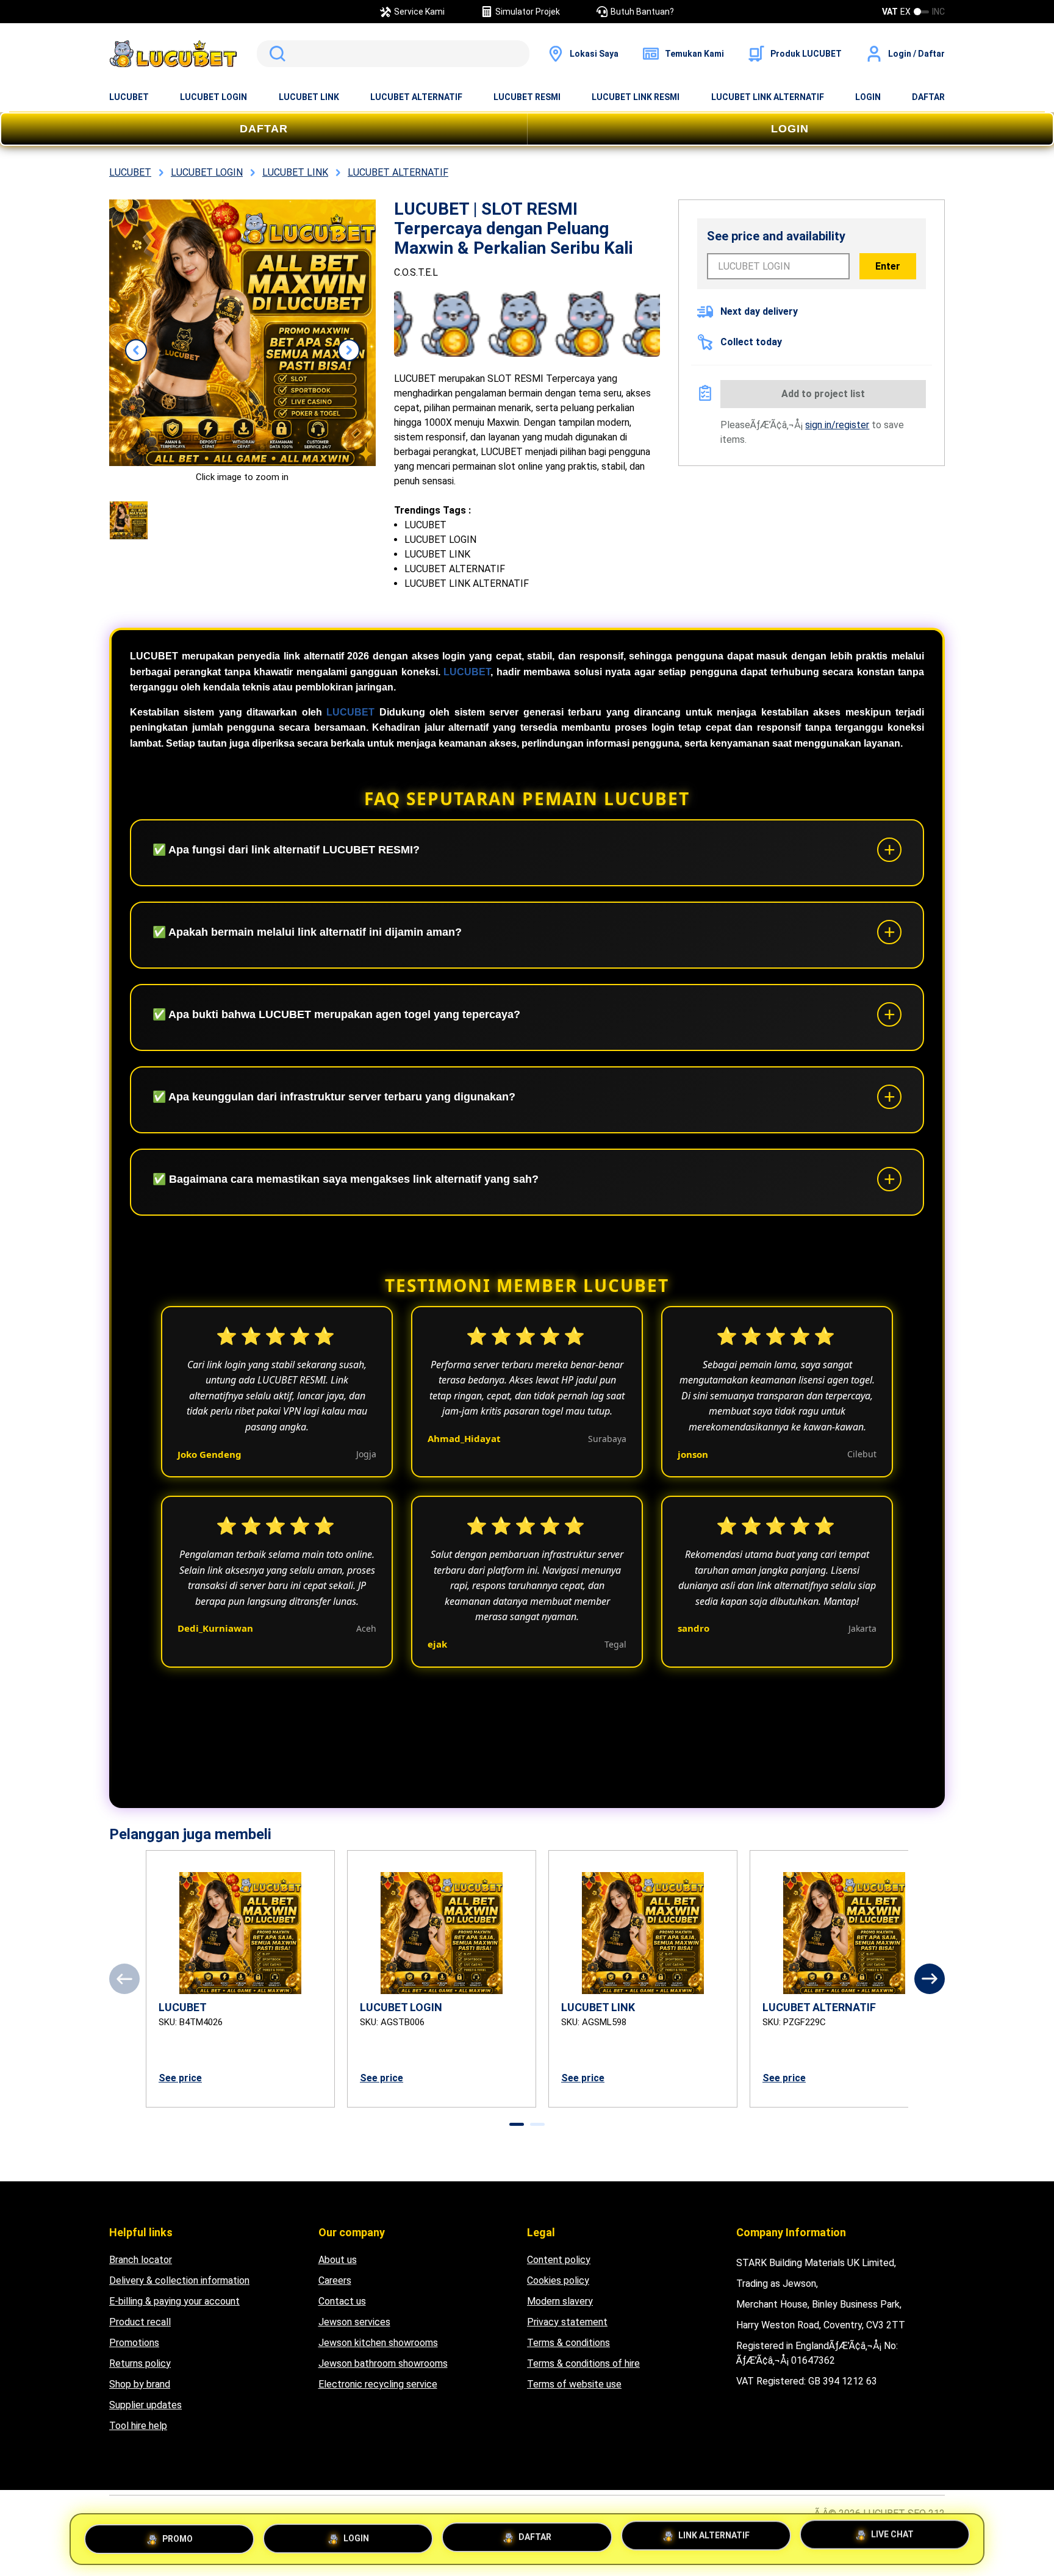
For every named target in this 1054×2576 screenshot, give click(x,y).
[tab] (517, 2124)
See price (180, 2078)
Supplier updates (145, 2405)
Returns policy (140, 2363)
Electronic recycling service (378, 2384)
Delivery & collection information (179, 2280)
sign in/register (837, 425)
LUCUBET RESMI (527, 97)
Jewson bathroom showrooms (383, 2363)
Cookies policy (558, 2280)
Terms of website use (574, 2384)
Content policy (559, 2260)
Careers (335, 2280)
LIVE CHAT (892, 2537)
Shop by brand (140, 2384)
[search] (393, 54)
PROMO (177, 2535)
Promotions (134, 2343)
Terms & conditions (568, 2343)
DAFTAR (928, 97)
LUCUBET (129, 97)
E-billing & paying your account (174, 2301)
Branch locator (141, 2260)
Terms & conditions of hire (583, 2363)
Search (275, 54)
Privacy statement (567, 2322)
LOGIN (868, 97)
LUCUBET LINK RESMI (636, 97)
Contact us (342, 2301)
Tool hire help (138, 2426)
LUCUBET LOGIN (213, 97)
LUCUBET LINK (309, 97)
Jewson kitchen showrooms (378, 2343)
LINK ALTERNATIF (714, 2535)
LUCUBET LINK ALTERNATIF (768, 97)
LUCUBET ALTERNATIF (416, 97)
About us (338, 2260)
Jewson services (354, 2322)
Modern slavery (560, 2301)
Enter (888, 266)
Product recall (140, 2322)
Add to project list (823, 394)
